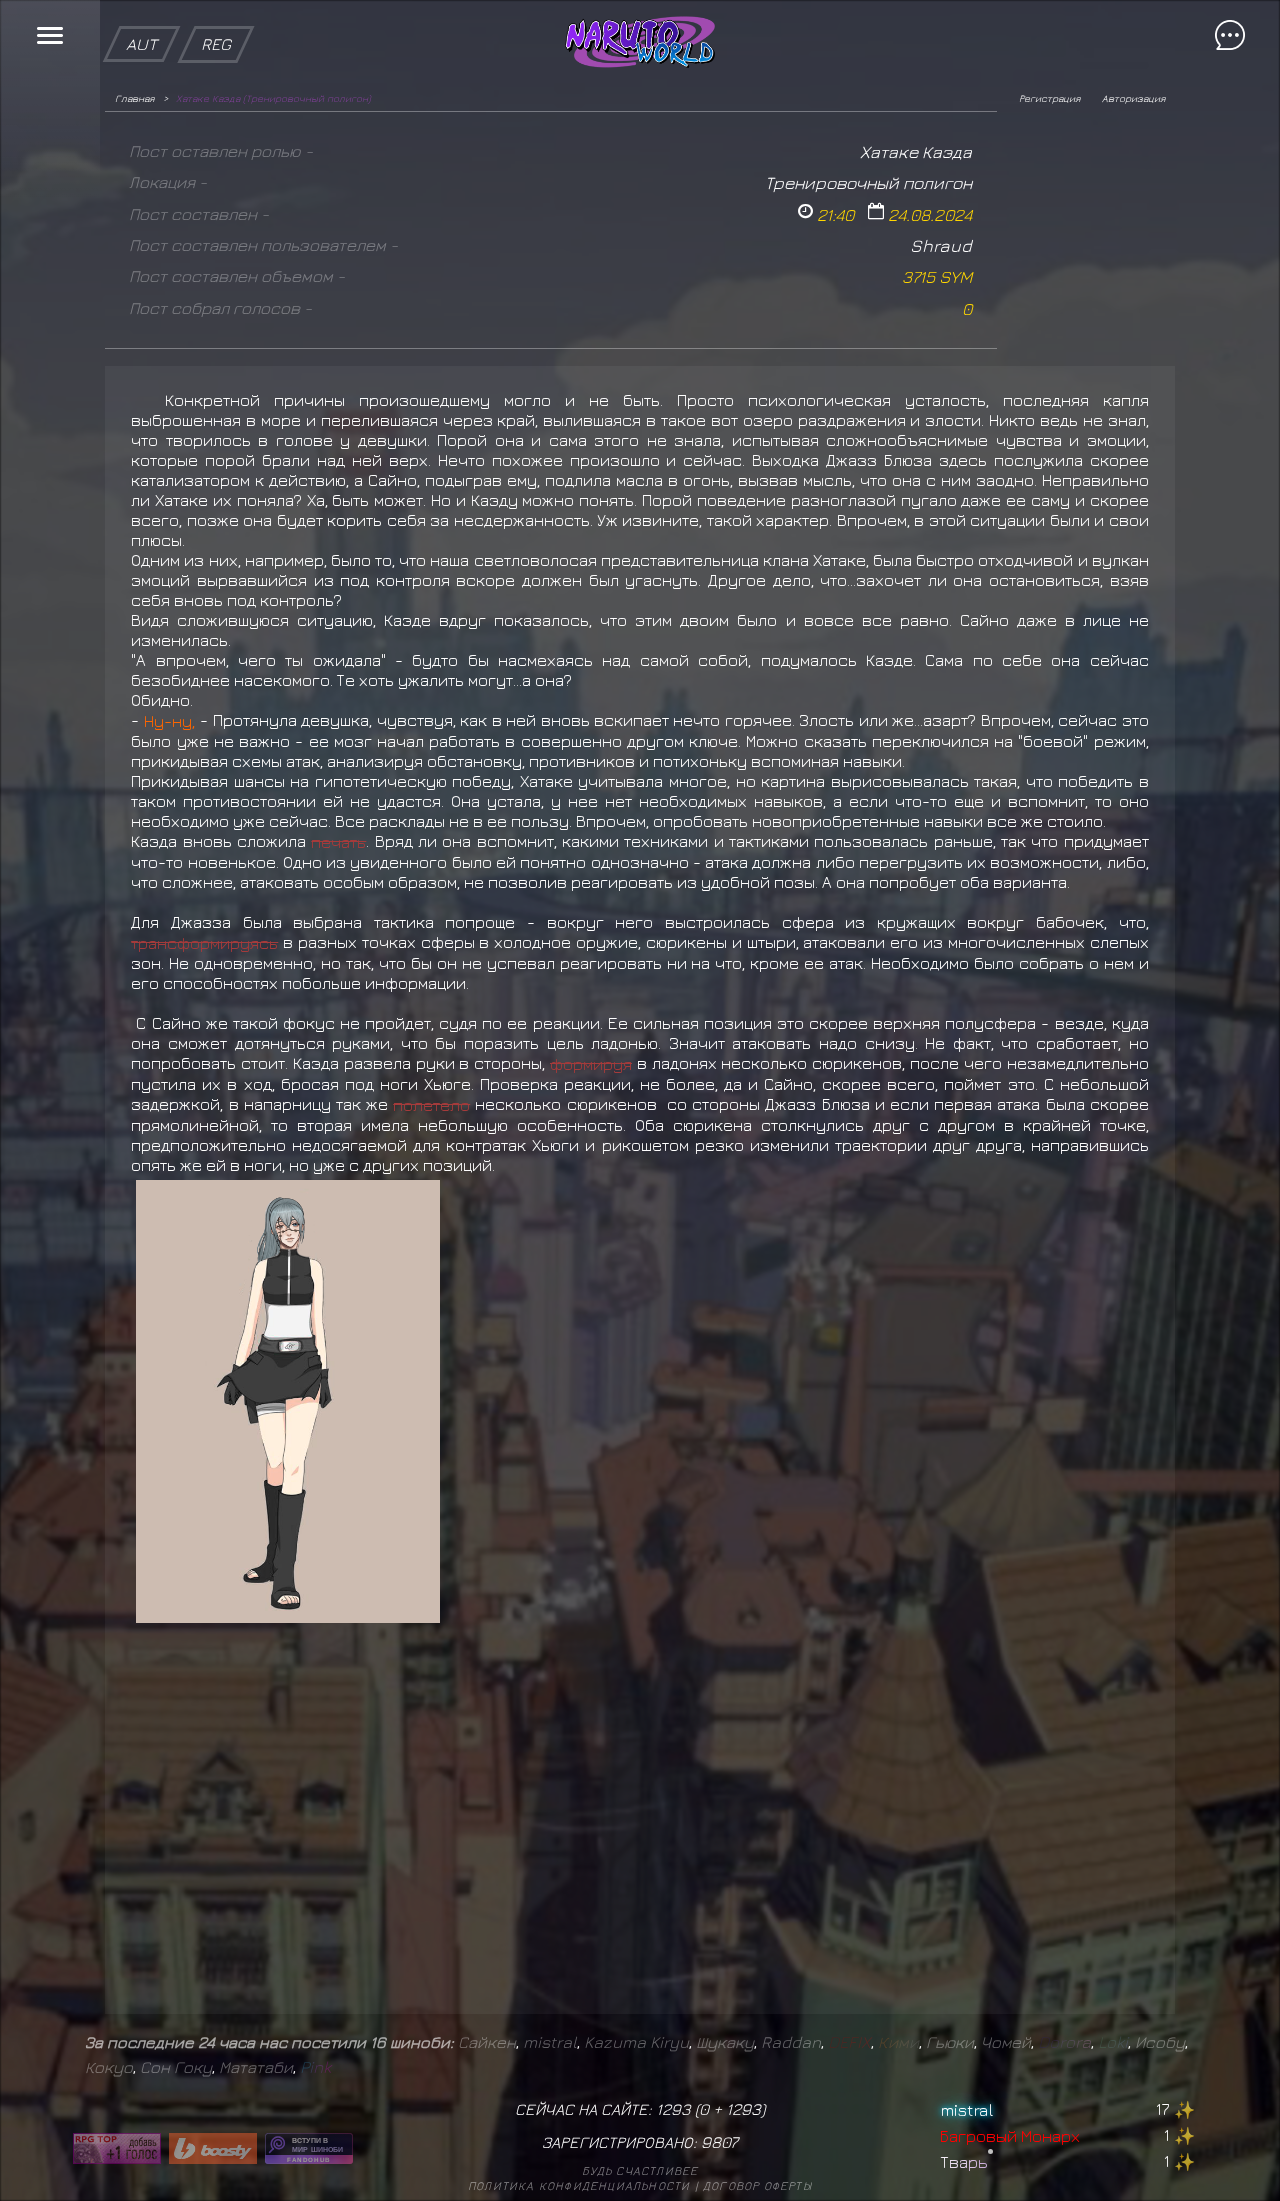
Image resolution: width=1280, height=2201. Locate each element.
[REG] (216, 10)
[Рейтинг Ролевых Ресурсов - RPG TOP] (117, 2148)
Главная (134, 98)
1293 (743, 2109)
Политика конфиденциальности (579, 2185)
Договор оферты (757, 2185)
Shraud (941, 245)
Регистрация (1049, 98)
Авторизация (1133, 98)
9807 (719, 2142)
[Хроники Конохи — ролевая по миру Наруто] (309, 2148)
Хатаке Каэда (916, 151)
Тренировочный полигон (868, 182)
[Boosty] (213, 2148)
